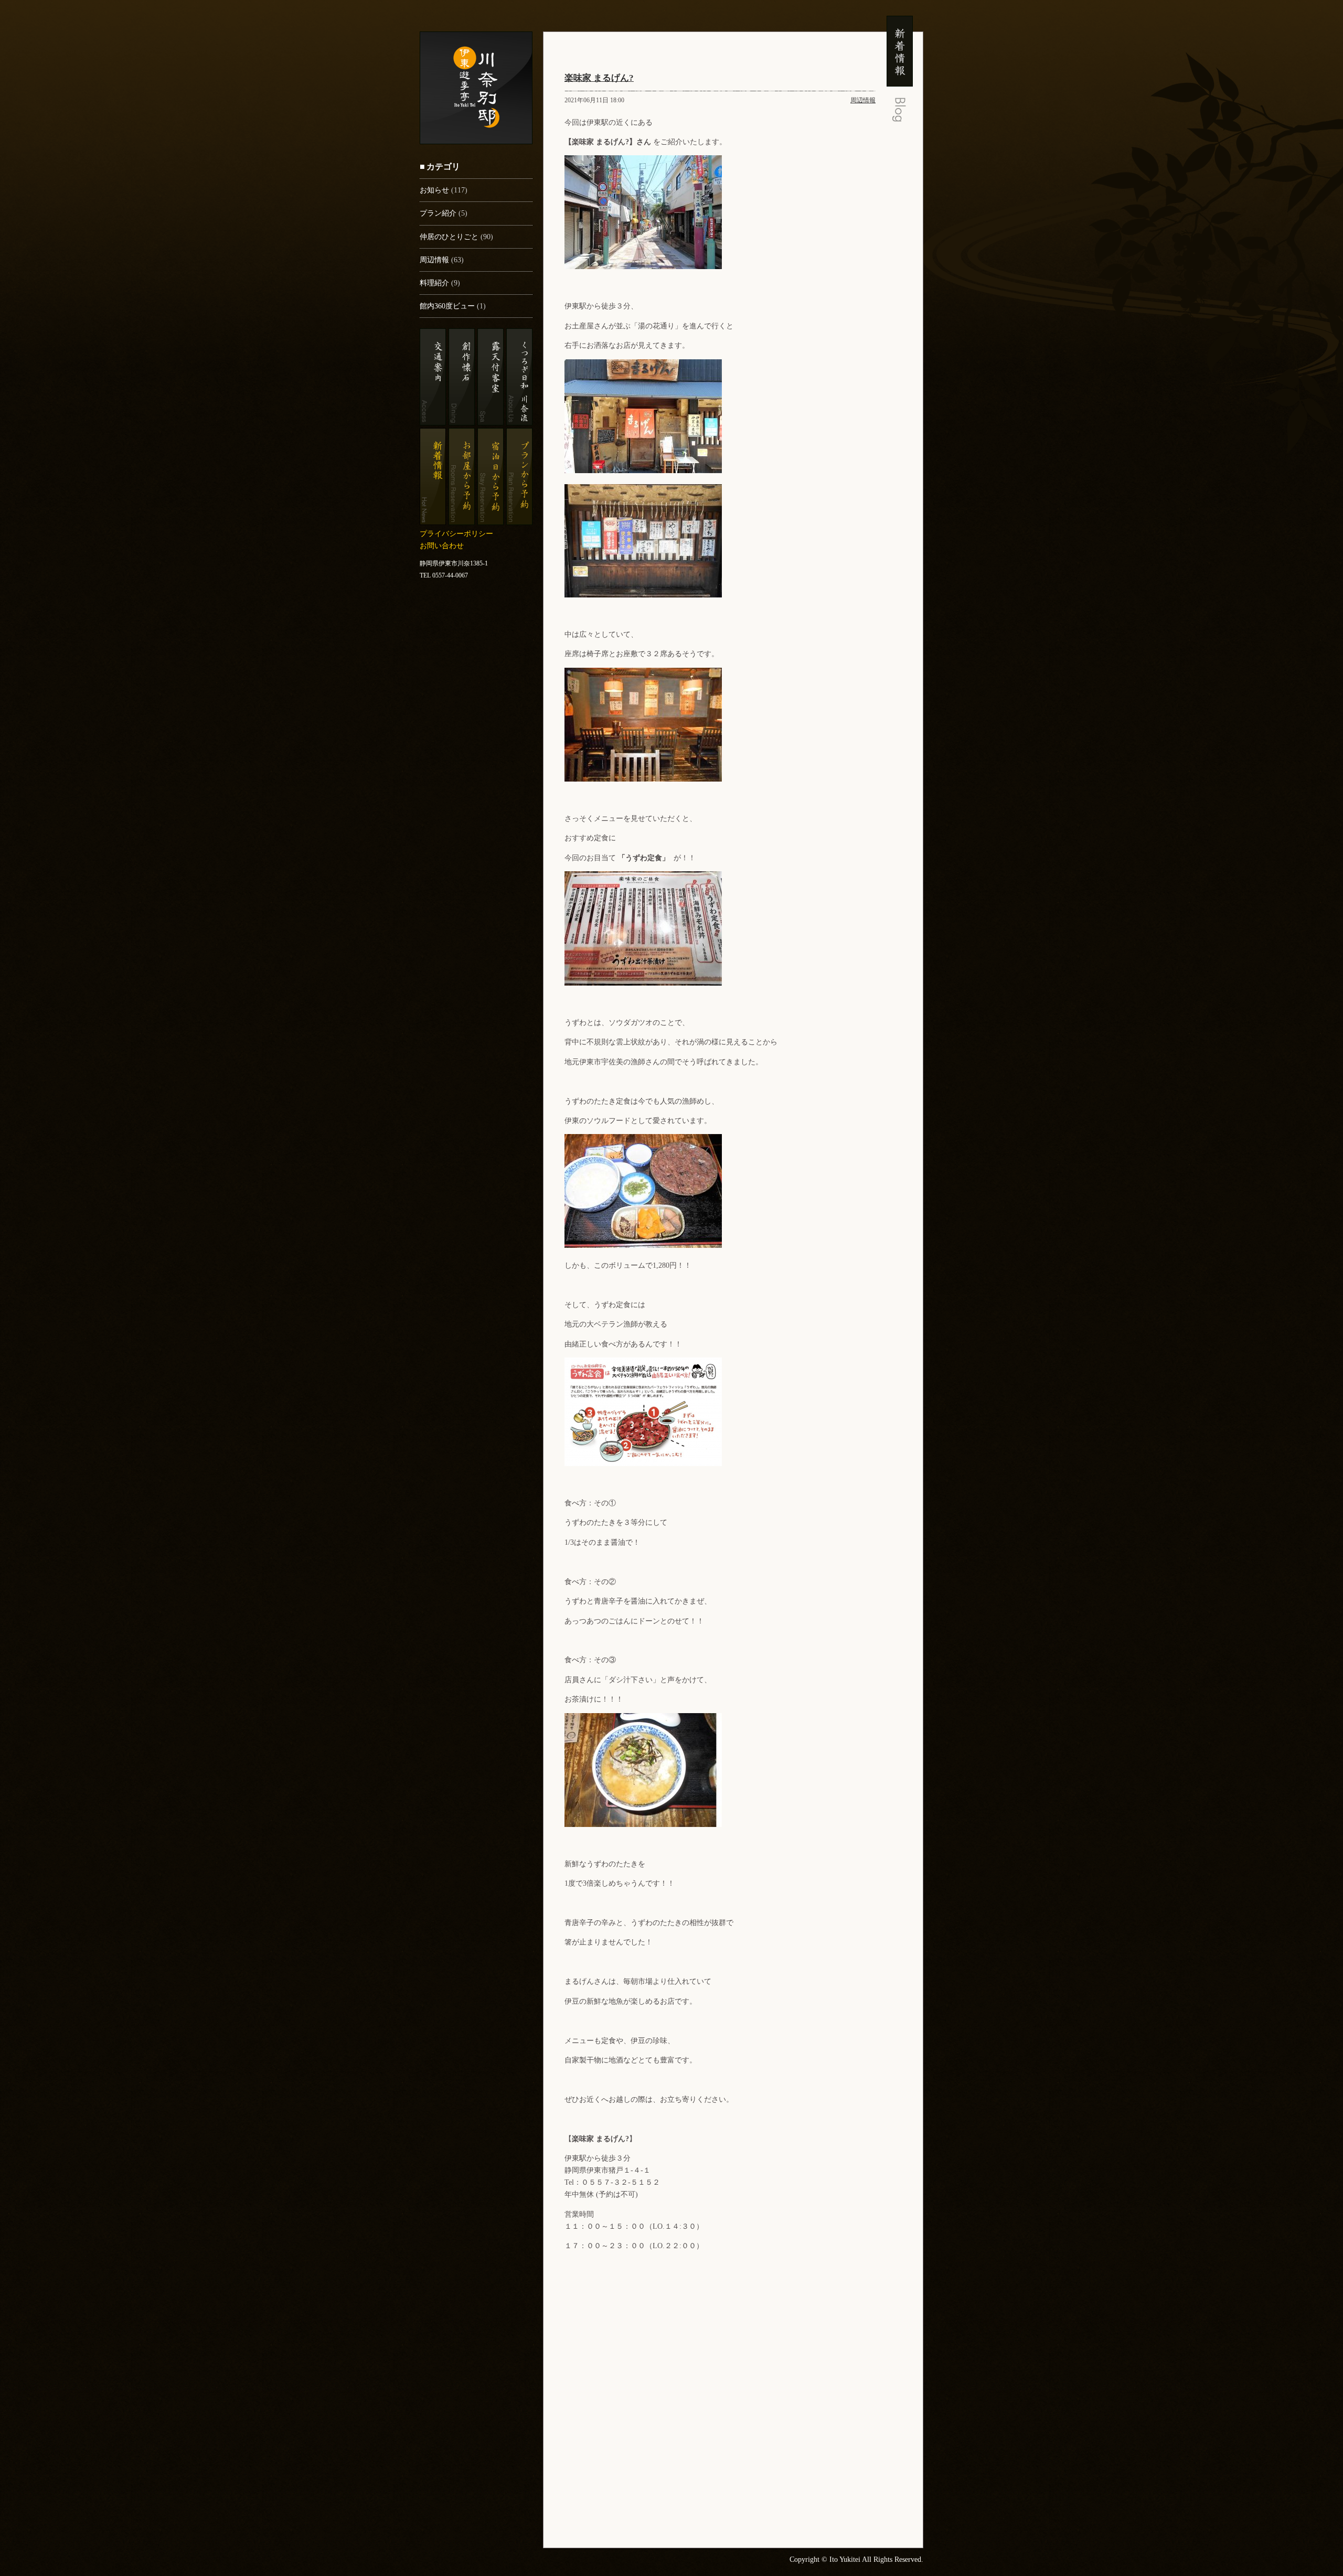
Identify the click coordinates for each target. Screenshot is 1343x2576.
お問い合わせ (442, 546)
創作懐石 (462, 377)
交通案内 (433, 377)
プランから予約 (519, 477)
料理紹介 (434, 283)
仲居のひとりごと (449, 237)
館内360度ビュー (447, 306)
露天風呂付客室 (491, 377)
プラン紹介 (438, 213)
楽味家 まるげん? (599, 78)
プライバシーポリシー (456, 533)
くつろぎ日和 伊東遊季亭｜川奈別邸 (476, 88)
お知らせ (434, 190)
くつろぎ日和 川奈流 (519, 377)
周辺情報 (434, 260)
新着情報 (433, 477)
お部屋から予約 (462, 477)
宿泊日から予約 (491, 477)
